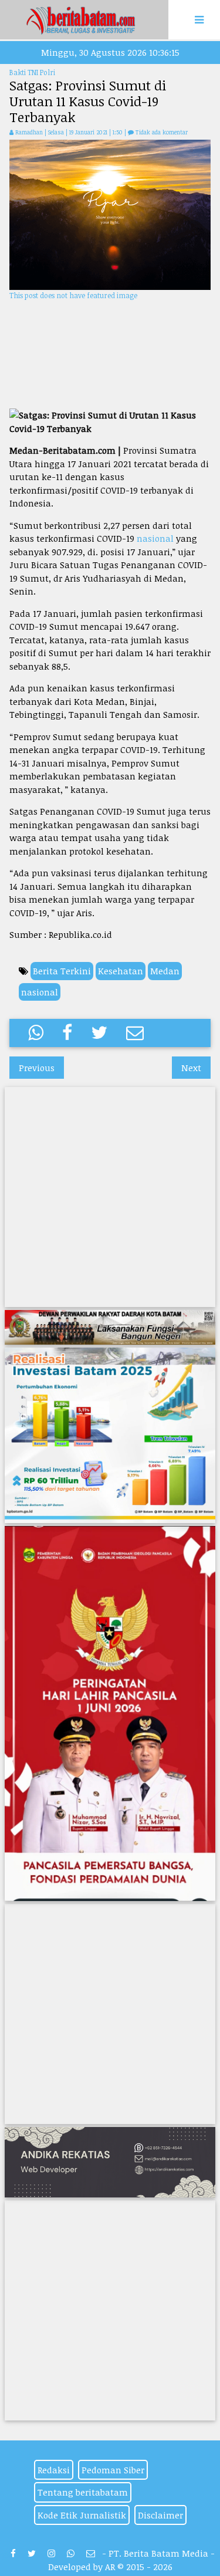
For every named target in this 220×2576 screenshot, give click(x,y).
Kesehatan (121, 971)
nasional (155, 538)
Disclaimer (160, 2515)
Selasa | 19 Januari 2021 (79, 132)
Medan (165, 971)
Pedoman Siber (113, 2470)
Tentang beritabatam (83, 2492)
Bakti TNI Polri (32, 72)
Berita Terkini (62, 971)
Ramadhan (29, 132)
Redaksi (54, 2470)
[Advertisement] (110, 355)
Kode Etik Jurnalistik (82, 2515)
